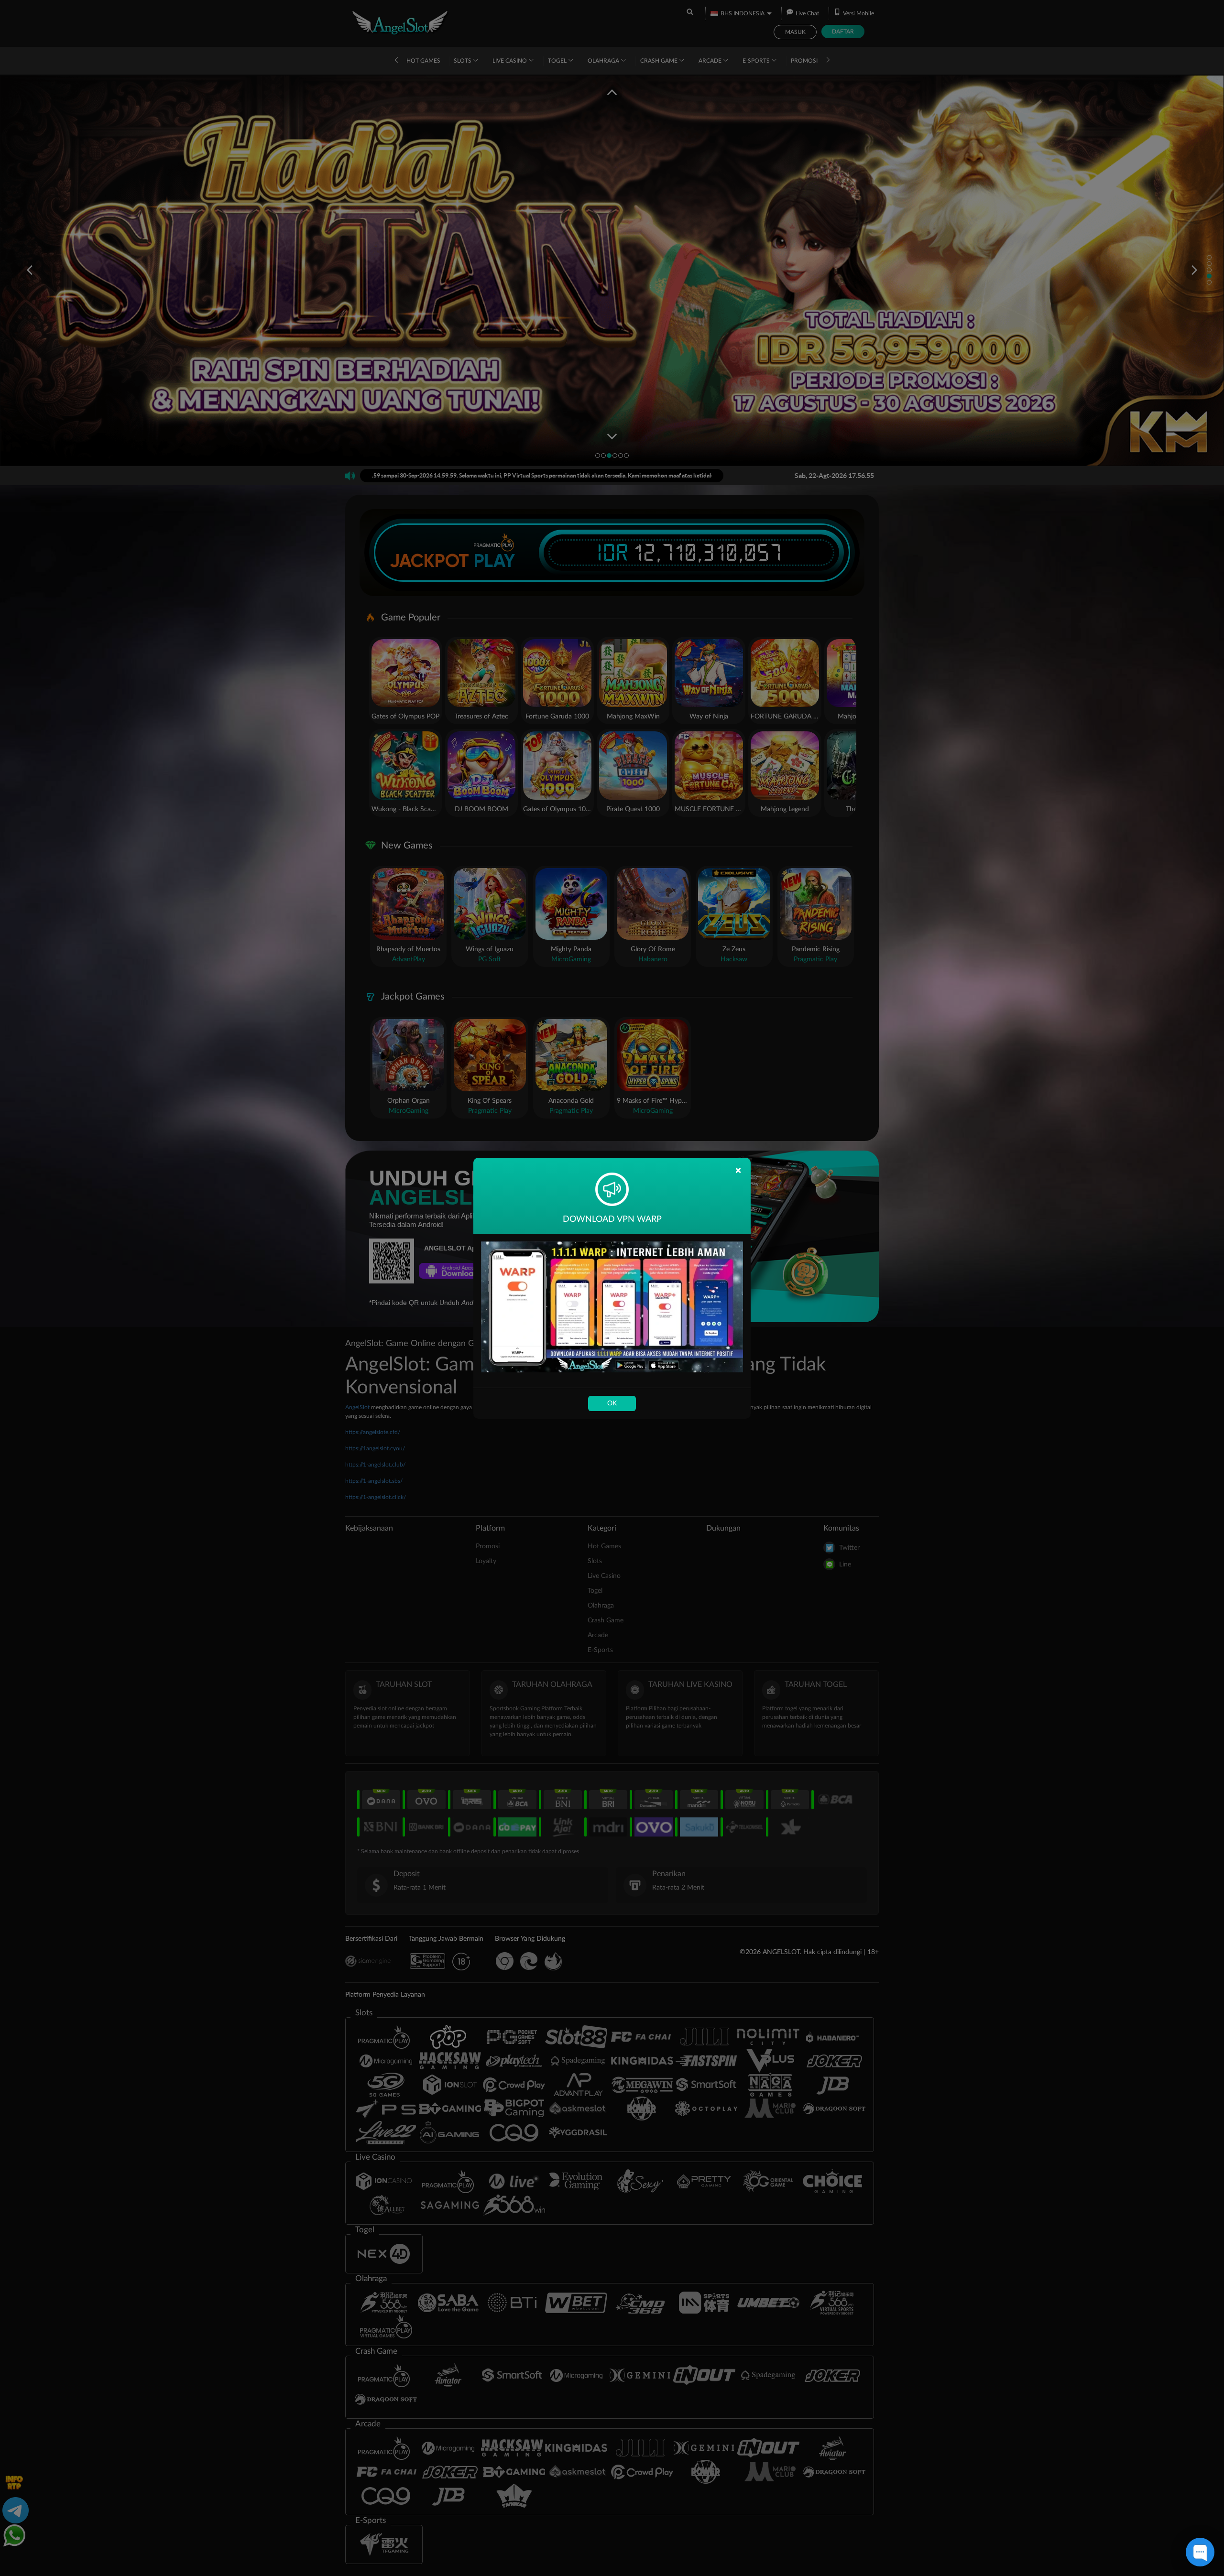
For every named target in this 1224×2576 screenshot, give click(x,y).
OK (612, 1403)
